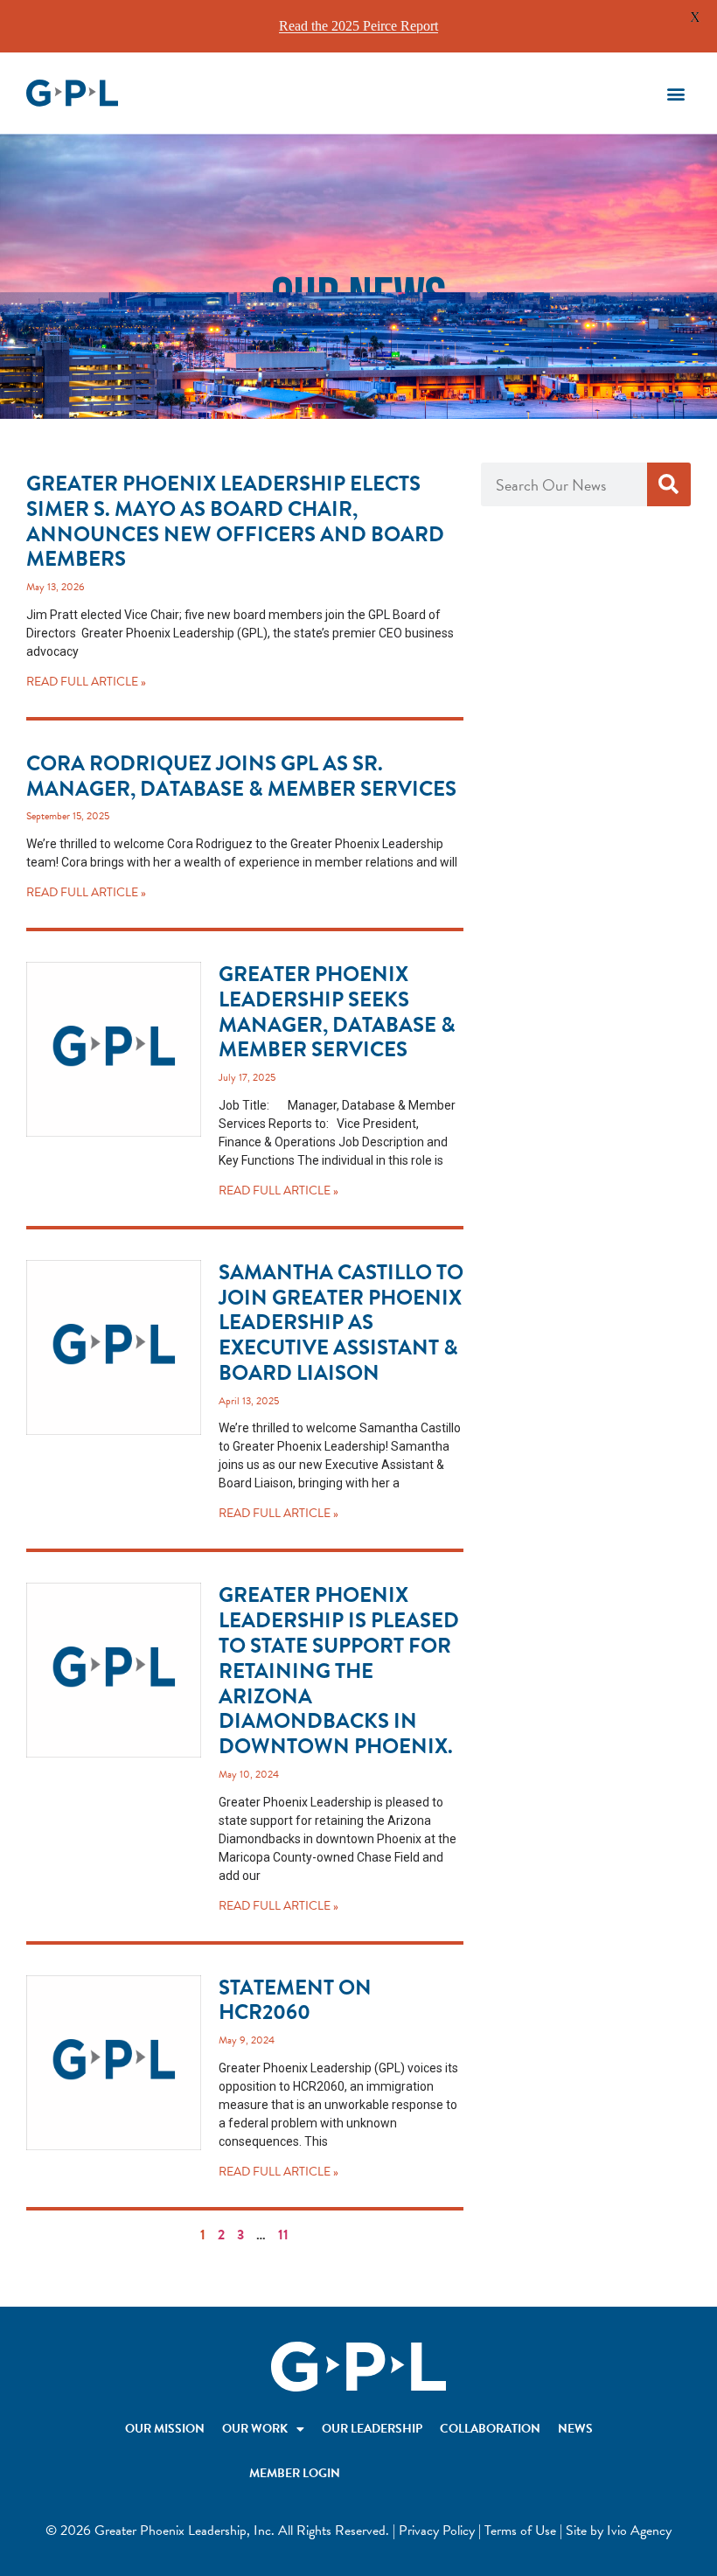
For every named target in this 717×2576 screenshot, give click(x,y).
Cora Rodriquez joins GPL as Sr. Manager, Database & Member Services (241, 776)
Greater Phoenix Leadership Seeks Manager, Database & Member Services (337, 1012)
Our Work (255, 2429)
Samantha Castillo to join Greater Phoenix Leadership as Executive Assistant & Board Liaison (341, 1323)
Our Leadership (372, 2429)
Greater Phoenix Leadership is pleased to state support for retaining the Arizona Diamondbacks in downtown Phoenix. (339, 1671)
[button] (676, 93)
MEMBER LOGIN (295, 2473)
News (575, 2429)
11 (283, 2235)
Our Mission (165, 2429)
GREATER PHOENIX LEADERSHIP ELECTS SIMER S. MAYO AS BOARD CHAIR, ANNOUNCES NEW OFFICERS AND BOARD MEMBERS (235, 521)
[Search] (669, 484)
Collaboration (490, 2429)
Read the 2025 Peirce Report (358, 26)
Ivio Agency (639, 2531)
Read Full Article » (86, 682)
